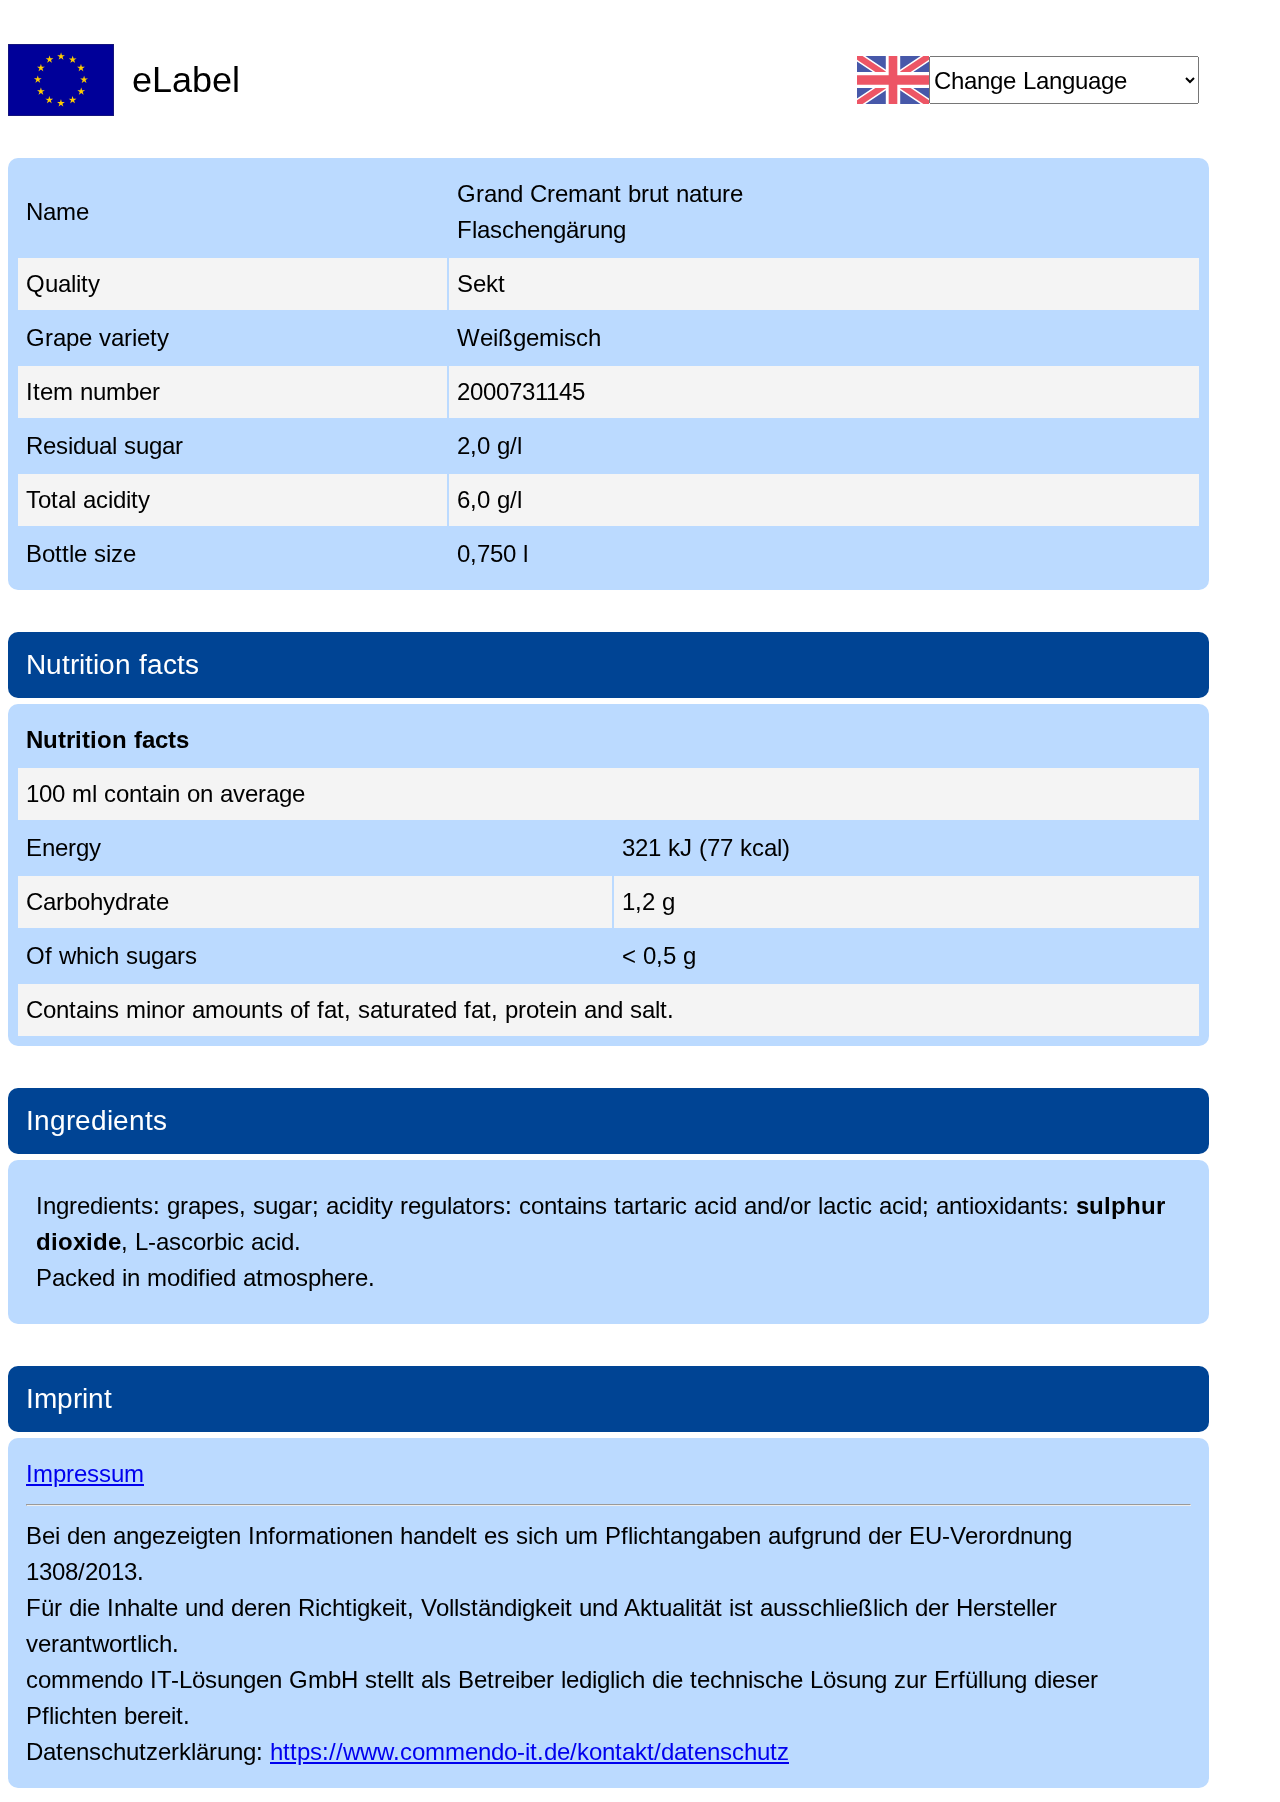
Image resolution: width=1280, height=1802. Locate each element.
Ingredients (96, 1120)
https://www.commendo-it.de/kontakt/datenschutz (529, 1751)
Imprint (69, 1398)
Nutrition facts (112, 664)
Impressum (85, 1473)
